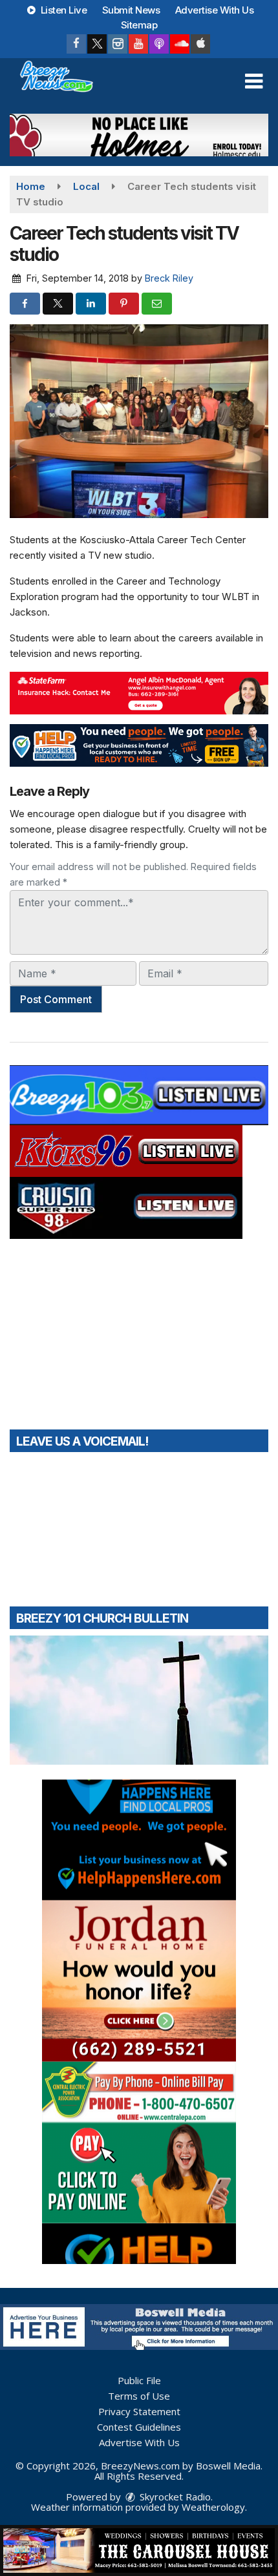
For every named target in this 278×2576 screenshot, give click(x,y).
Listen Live (62, 10)
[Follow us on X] (97, 44)
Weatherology (213, 2507)
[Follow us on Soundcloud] (180, 44)
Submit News (131, 10)
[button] (254, 81)
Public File (139, 2380)
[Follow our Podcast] (159, 44)
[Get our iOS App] (200, 44)
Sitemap (139, 25)
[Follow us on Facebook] (76, 44)
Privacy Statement (139, 2411)
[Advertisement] (139, 135)
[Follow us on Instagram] (118, 44)
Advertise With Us (215, 10)
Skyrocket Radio (174, 2497)
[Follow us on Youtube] (138, 44)
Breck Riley (169, 278)
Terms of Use (139, 2396)
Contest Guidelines (139, 2427)
